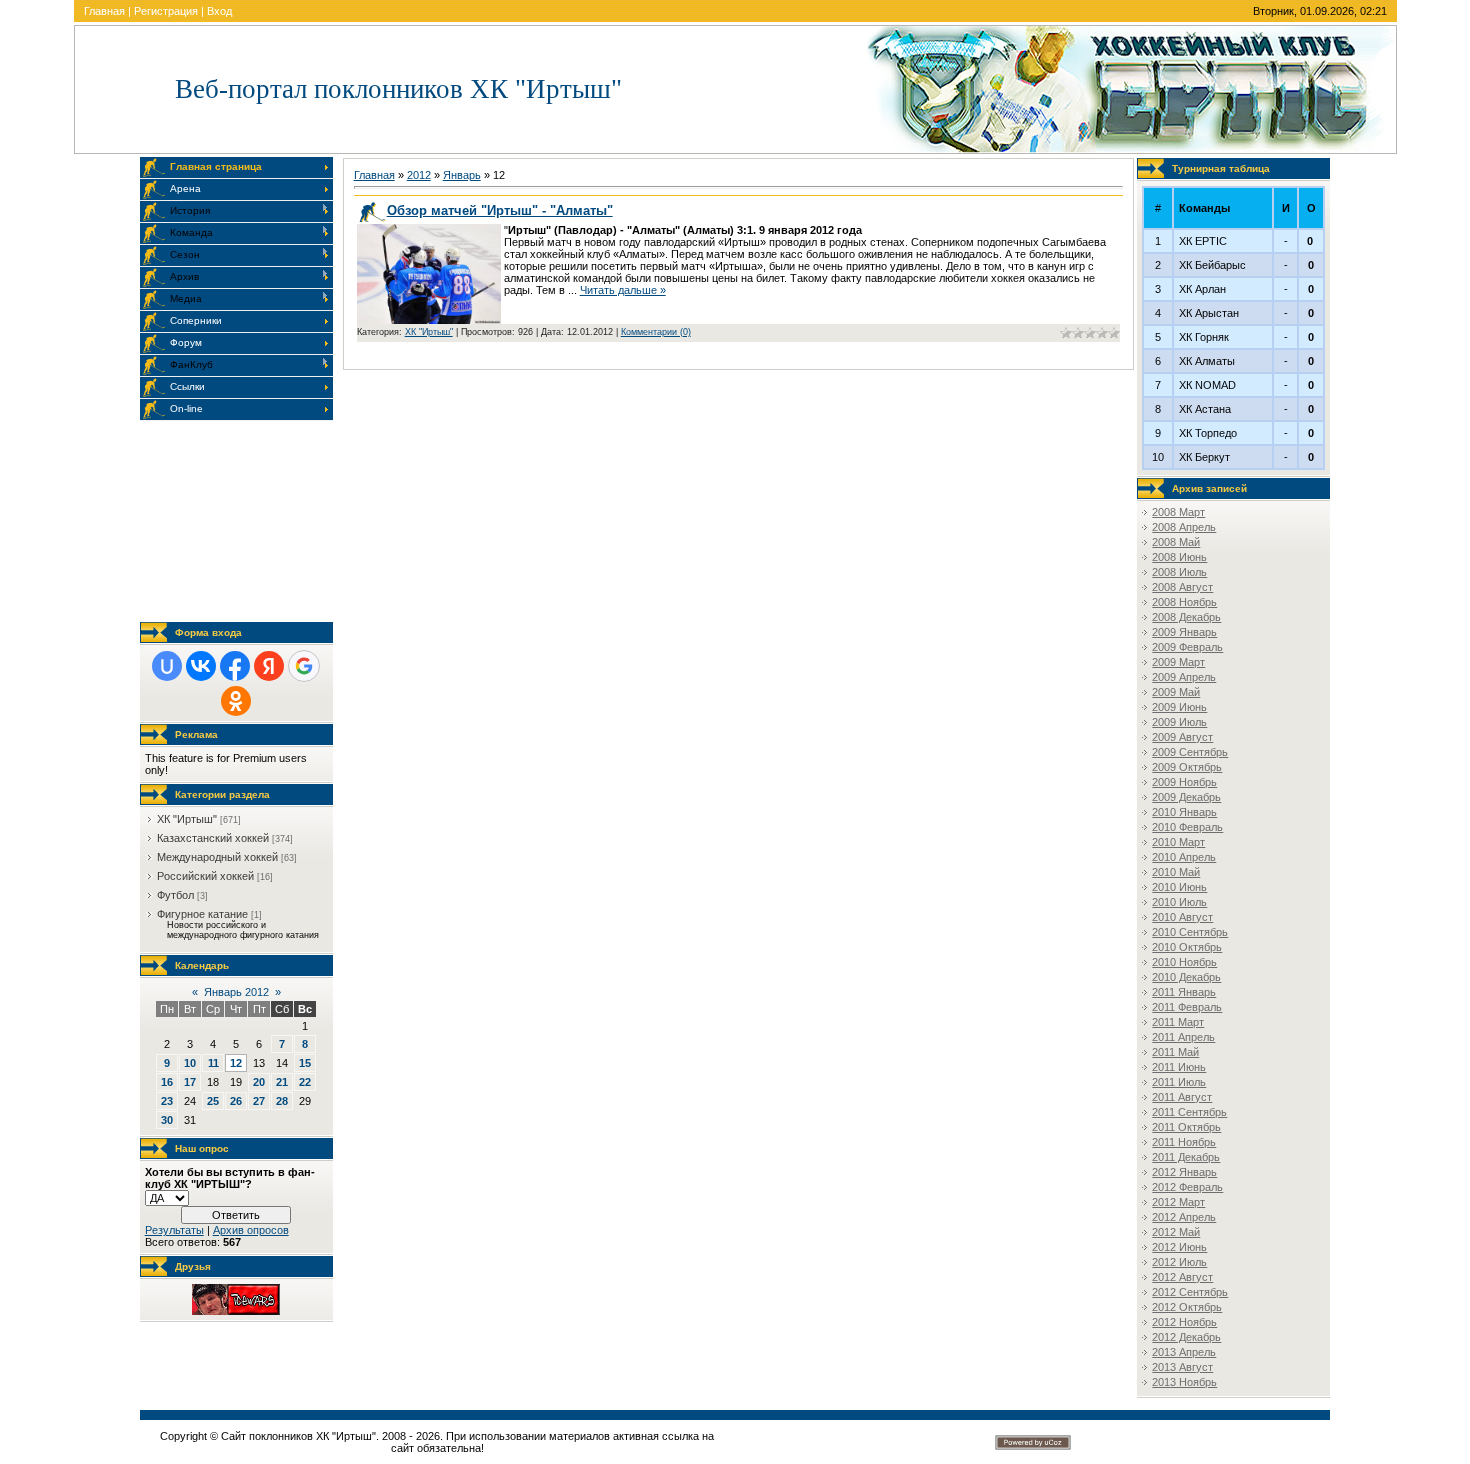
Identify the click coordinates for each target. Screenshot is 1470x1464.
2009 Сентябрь (1190, 752)
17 (190, 1082)
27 (259, 1101)
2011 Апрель (1183, 1037)
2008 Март (1178, 512)
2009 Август (1182, 737)
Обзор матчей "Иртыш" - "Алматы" (500, 210)
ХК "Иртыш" (187, 819)
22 (305, 1082)
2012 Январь (1184, 1172)
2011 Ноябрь (1184, 1142)
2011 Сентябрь (1189, 1112)
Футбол (175, 895)
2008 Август (1182, 587)
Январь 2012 (236, 992)
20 (259, 1082)
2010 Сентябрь (1190, 932)
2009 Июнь (1179, 707)
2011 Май (1175, 1052)
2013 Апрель (1184, 1352)
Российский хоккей (205, 876)
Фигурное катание (202, 914)
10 (190, 1063)
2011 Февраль (1187, 1007)
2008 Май (1176, 542)
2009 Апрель (1184, 677)
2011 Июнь (1179, 1067)
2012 (419, 175)
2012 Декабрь (1186, 1337)
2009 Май (1176, 692)
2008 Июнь (1179, 557)
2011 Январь (1184, 992)
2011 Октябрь (1186, 1127)
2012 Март (1178, 1202)
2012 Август (1182, 1277)
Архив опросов (251, 1230)
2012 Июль (1179, 1262)
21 (282, 1082)
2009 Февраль (1187, 647)
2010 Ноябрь (1184, 962)
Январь (462, 175)
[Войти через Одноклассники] (236, 701)
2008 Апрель (1184, 527)
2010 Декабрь (1186, 977)
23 (167, 1101)
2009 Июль (1179, 722)
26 (236, 1101)
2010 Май (1176, 872)
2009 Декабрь (1186, 797)
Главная (104, 11)
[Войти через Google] (304, 666)
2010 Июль (1179, 902)
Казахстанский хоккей (213, 838)
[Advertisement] (240, 521)
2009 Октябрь (1187, 767)
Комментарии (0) (656, 332)
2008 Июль (1179, 572)
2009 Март (1178, 662)
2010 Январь (1184, 812)
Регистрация (166, 11)
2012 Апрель (1184, 1217)
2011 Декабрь (1186, 1157)
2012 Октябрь (1187, 1307)
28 (282, 1101)
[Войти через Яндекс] (269, 666)
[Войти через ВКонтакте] (201, 666)
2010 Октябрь (1187, 947)
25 (213, 1101)
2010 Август (1182, 917)
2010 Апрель (1184, 857)
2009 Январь (1184, 632)
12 (236, 1063)
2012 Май (1176, 1232)
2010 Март (1178, 842)
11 (213, 1063)
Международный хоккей (217, 857)
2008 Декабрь (1186, 617)
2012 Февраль (1187, 1187)
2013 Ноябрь (1184, 1382)
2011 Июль (1179, 1082)
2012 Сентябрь (1190, 1292)
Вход (219, 11)
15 (305, 1063)
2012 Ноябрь (1184, 1322)
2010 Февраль (1187, 827)
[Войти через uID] (167, 666)
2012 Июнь (1179, 1247)
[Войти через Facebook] (235, 666)
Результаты (174, 1230)
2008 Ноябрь (1184, 602)
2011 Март (1178, 1022)
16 (167, 1082)
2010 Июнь (1179, 887)
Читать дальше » (623, 290)
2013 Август (1182, 1367)
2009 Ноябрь (1184, 782)
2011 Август (1182, 1097)
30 (167, 1120)
